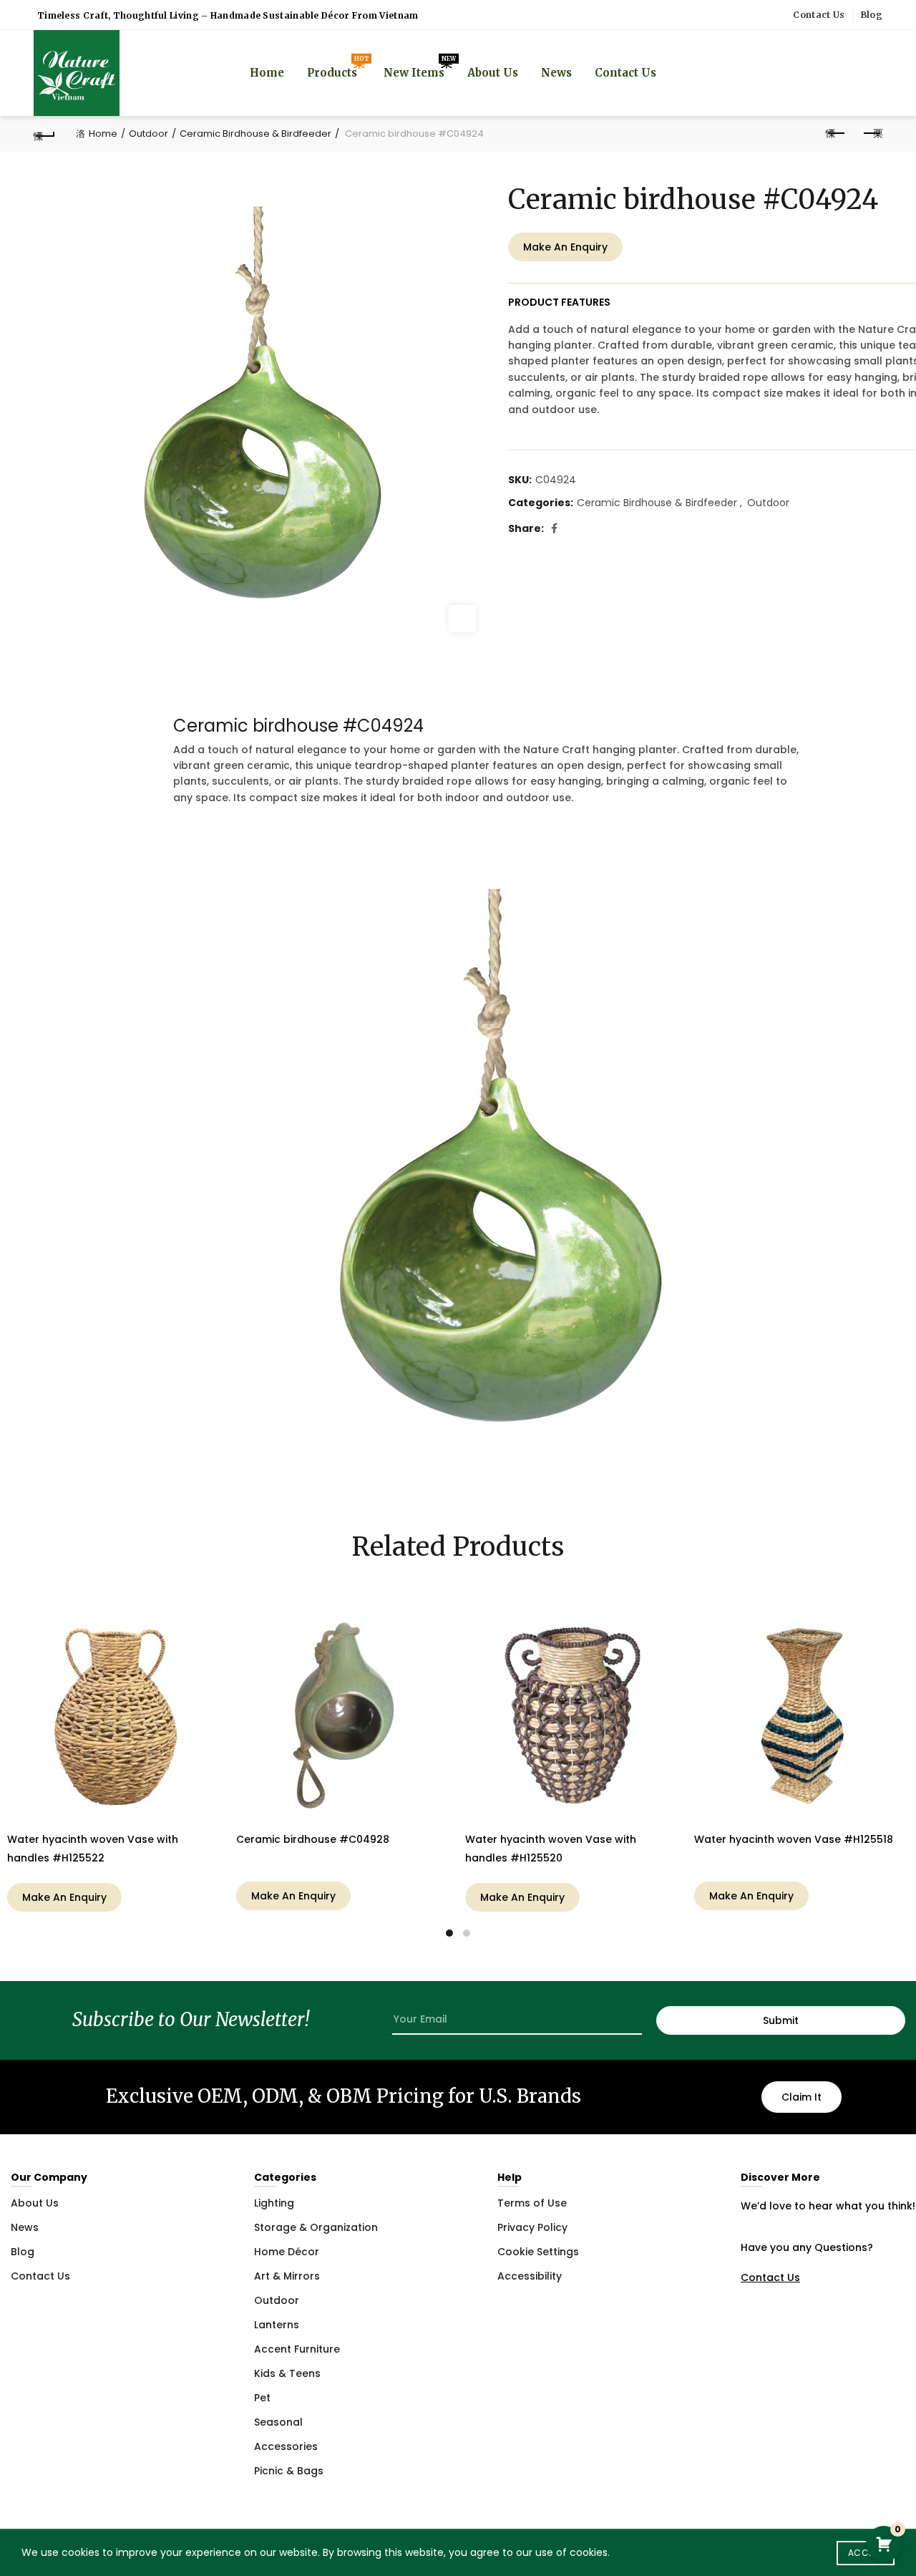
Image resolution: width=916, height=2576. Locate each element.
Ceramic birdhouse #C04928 (313, 1839)
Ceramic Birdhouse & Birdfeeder (255, 134)
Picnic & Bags (289, 2471)
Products (337, 67)
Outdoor (148, 134)
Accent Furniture (297, 2349)
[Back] (44, 134)
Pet (262, 2398)
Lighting (274, 2203)
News (556, 73)
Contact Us (819, 15)
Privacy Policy (532, 2227)
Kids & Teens (287, 2373)
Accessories (286, 2446)
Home (267, 73)
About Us (493, 73)
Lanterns (277, 2325)
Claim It (801, 2097)
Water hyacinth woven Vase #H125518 (794, 1839)
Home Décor (287, 2252)
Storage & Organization (316, 2227)
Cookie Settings (538, 2252)
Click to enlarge (462, 619)
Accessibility (530, 2276)
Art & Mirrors (287, 2276)
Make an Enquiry (565, 247)
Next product (872, 134)
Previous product (836, 134)
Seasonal (278, 2422)
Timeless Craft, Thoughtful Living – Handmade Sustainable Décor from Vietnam (228, 15)
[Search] (871, 73)
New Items (419, 67)
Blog (872, 15)
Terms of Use (532, 2203)
